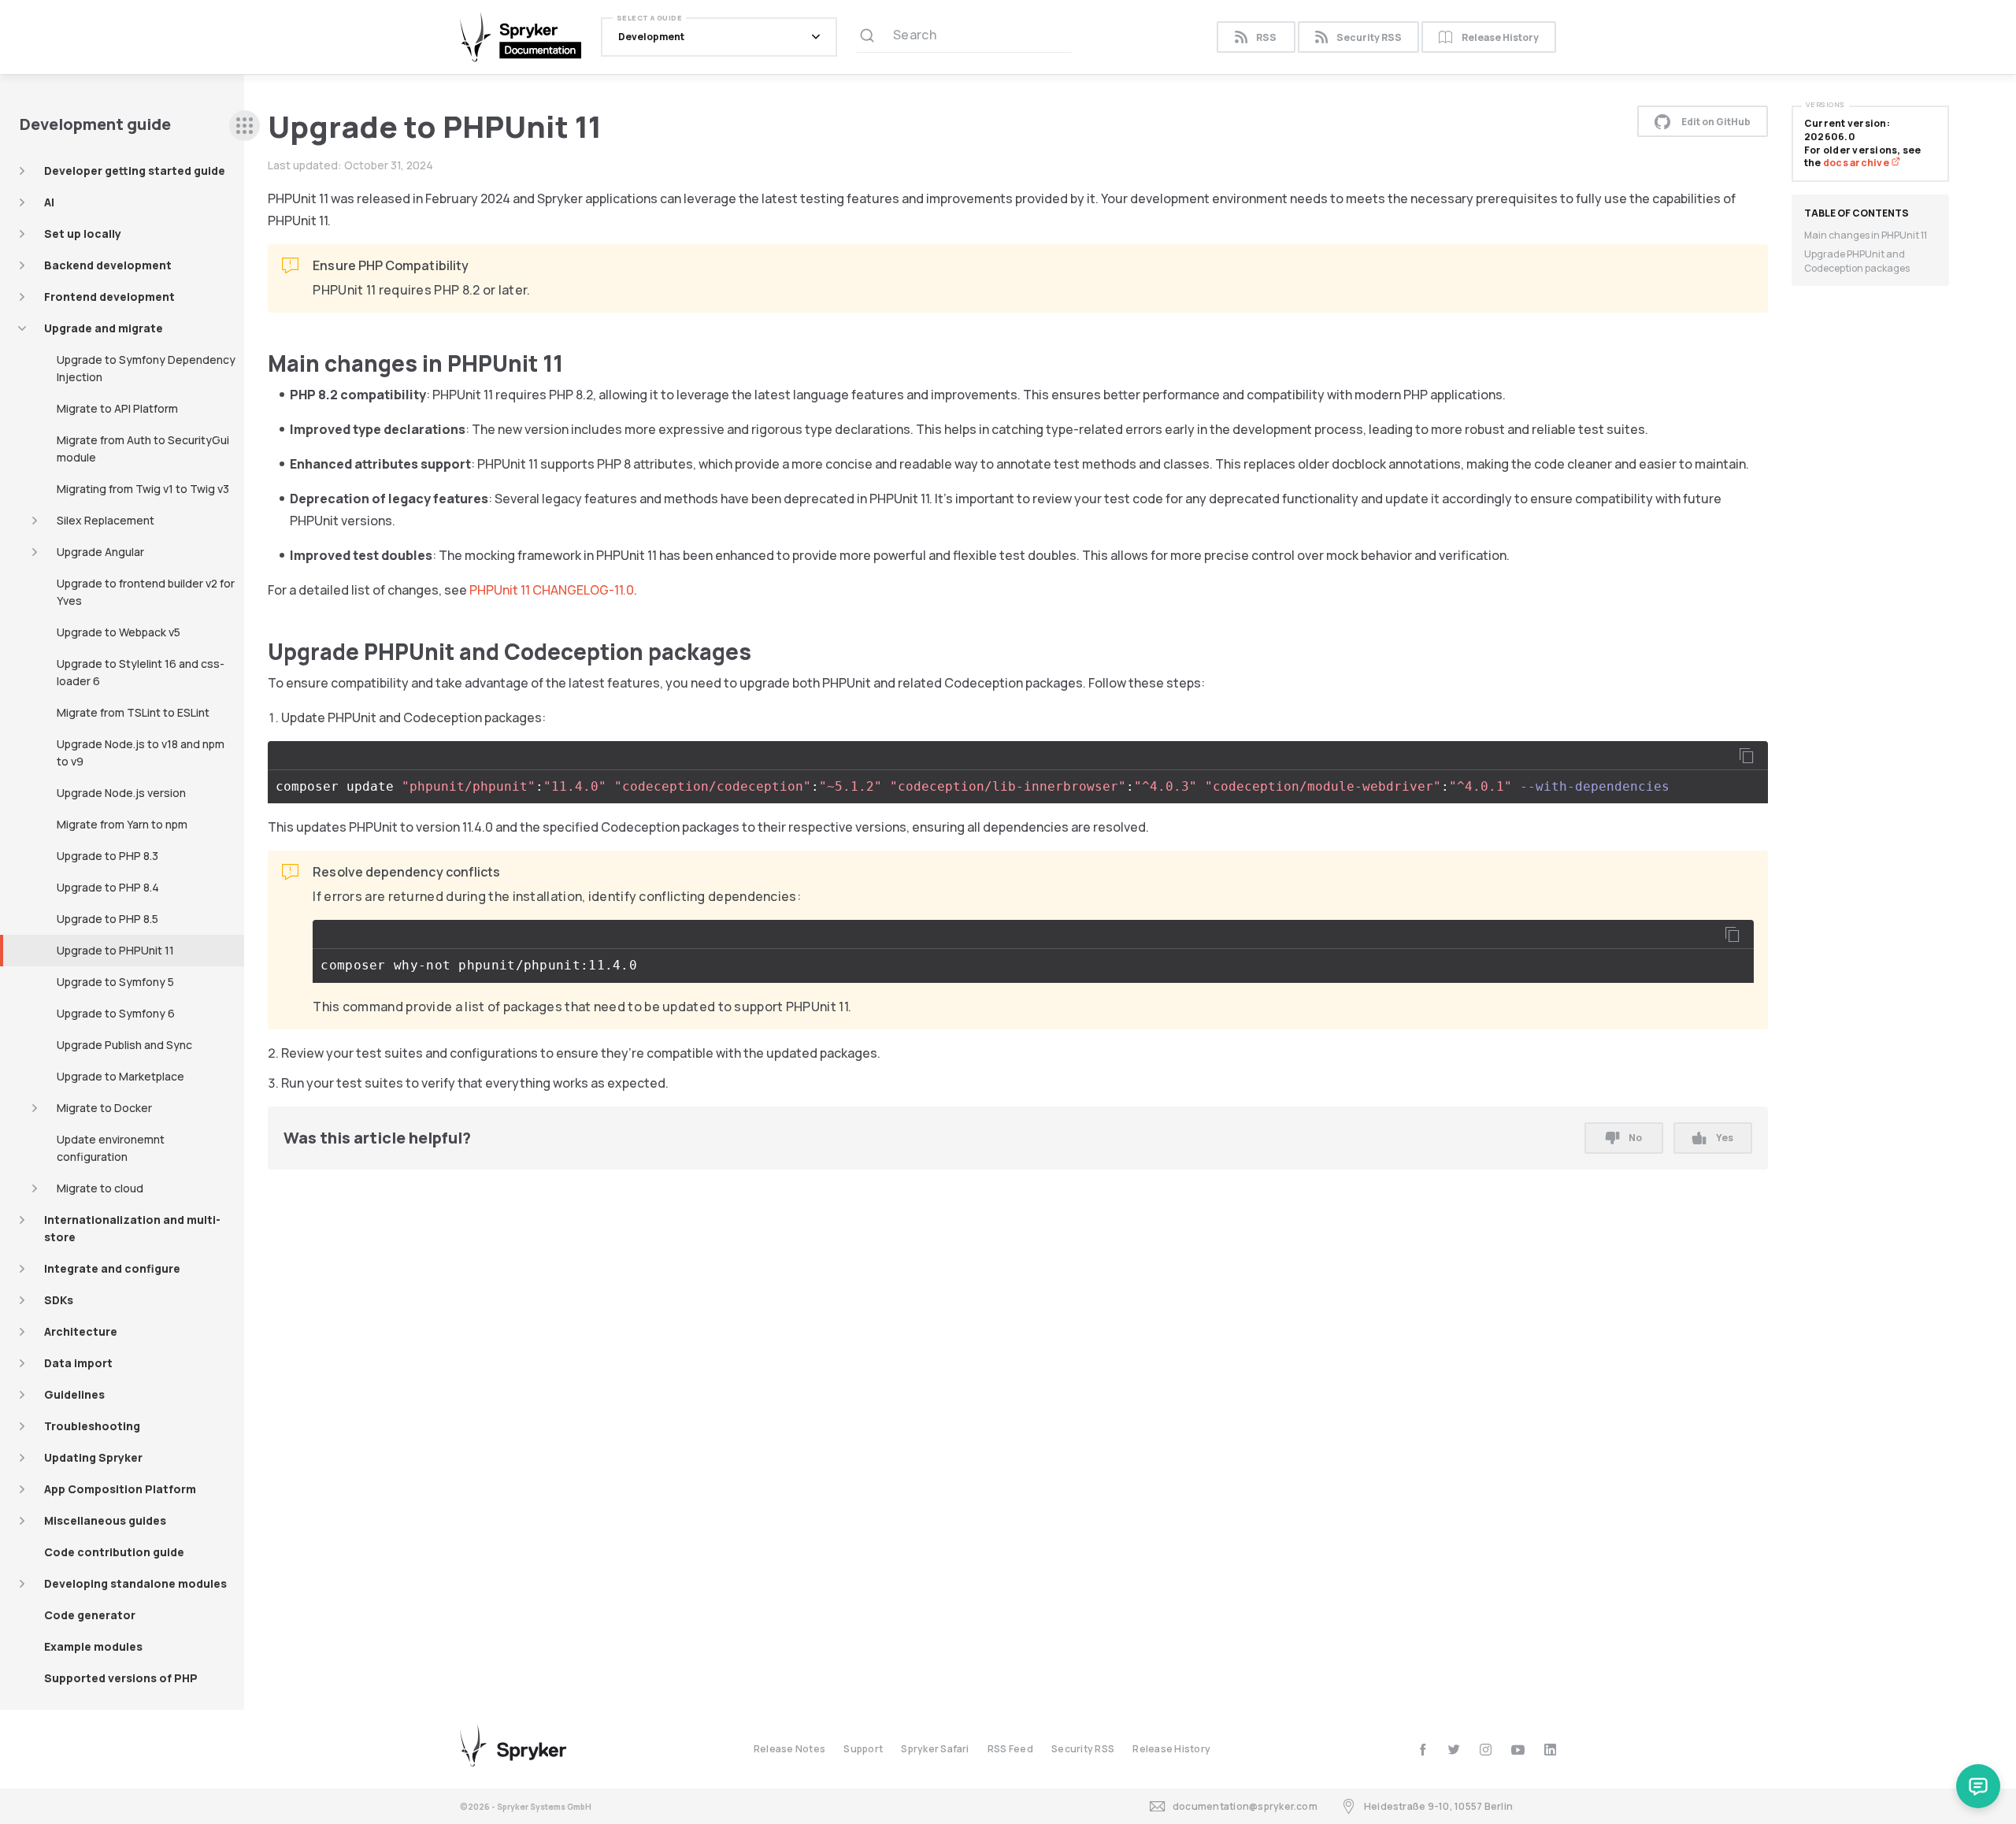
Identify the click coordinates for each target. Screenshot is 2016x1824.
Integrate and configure (112, 1268)
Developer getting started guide (135, 171)
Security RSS (1369, 37)
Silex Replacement (106, 520)
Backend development (108, 265)
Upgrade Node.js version (121, 793)
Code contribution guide (114, 1552)
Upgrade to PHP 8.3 (107, 856)
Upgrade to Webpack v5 (119, 632)
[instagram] (1486, 1750)
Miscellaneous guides (105, 1520)
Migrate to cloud (100, 1188)
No (1635, 1138)
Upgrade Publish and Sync (124, 1045)
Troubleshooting (92, 1426)
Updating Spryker (93, 1457)
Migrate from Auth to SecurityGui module (143, 449)
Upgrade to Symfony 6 (116, 1013)
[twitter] (1454, 1750)
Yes (1725, 1138)
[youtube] (1518, 1750)
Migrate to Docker (104, 1108)
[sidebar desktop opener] (245, 126)
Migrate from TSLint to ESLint (133, 712)
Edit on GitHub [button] (1716, 122)
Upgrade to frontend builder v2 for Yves (146, 592)
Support (863, 1749)
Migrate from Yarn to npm (122, 824)
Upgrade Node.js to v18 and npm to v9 (141, 753)
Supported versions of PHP (121, 1678)
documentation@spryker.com (1245, 1806)
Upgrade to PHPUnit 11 (115, 950)
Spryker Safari (935, 1749)
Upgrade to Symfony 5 (115, 982)
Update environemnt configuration (111, 1148)
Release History (1500, 37)
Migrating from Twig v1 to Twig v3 (143, 489)
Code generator (90, 1615)
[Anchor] (574, 362)
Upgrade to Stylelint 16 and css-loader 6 (141, 672)
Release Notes (789, 1749)
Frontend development (109, 297)
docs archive (1857, 163)
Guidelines (74, 1394)
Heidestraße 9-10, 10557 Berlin (1438, 1806)
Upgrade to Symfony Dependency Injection (146, 368)
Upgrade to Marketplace (120, 1076)
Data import (78, 1363)
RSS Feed (1010, 1749)
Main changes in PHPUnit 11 (1866, 235)
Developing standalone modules (135, 1583)
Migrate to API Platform (117, 408)
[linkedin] (1550, 1750)
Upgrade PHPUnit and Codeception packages (1857, 261)
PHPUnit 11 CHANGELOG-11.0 (552, 590)
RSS (1266, 37)
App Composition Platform (120, 1489)
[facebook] (1423, 1750)
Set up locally (83, 234)
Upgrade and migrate (104, 328)
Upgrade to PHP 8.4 (108, 887)
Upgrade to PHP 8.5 (107, 919)
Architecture (81, 1331)
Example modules (93, 1646)
